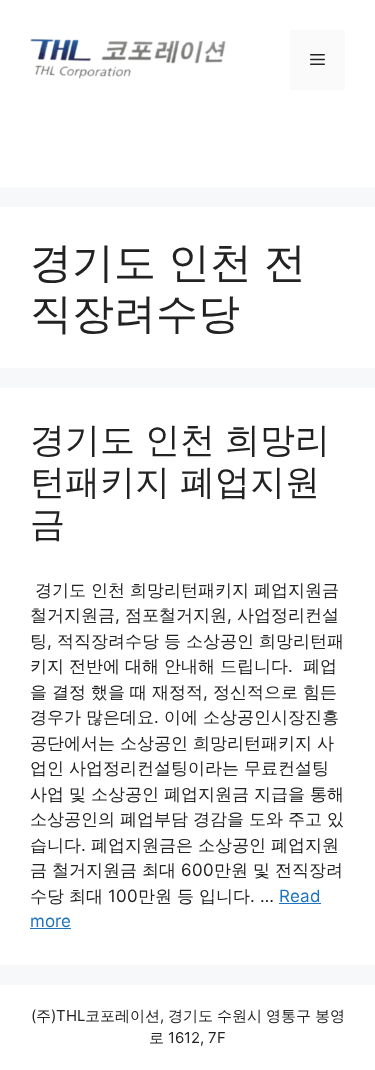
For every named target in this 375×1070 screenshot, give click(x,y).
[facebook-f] (146, 140)
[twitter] (188, 140)
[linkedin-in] (230, 140)
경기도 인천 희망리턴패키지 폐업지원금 (180, 481)
